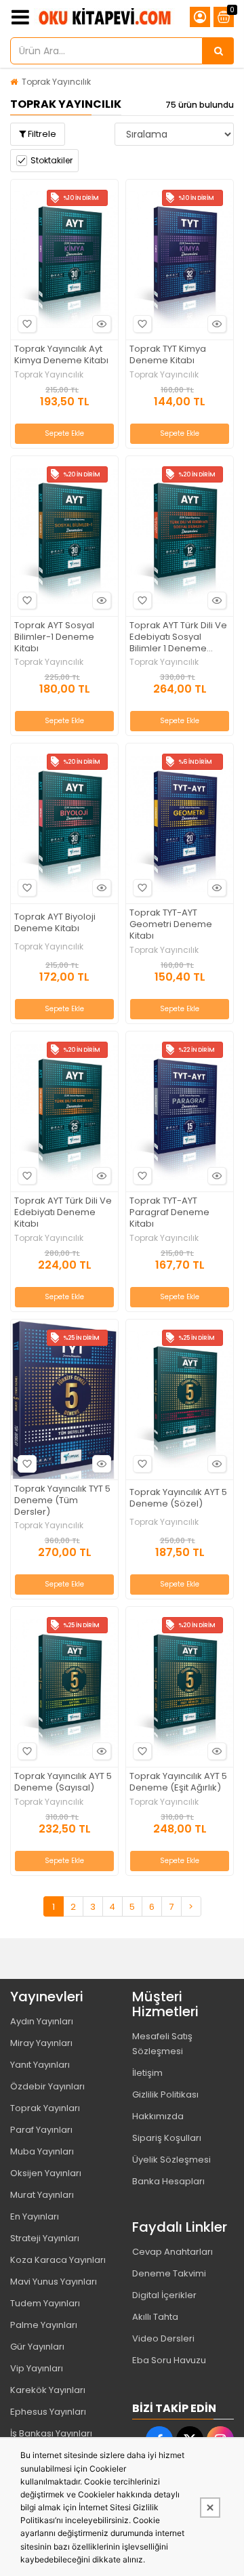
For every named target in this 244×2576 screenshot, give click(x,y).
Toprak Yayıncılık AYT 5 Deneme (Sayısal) (63, 1782)
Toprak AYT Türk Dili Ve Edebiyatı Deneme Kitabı (63, 1213)
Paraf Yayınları (41, 2130)
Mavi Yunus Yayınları (54, 2282)
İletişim (147, 2073)
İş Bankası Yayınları (51, 2433)
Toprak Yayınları (45, 2108)
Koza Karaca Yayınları (58, 2260)
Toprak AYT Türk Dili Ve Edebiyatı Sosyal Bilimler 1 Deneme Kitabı (178, 637)
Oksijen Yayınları (46, 2173)
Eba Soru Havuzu (169, 2360)
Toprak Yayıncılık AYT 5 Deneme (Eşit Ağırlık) (178, 1782)
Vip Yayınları (37, 2368)
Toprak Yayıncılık (56, 82)
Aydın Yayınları (42, 2021)
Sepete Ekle (64, 433)
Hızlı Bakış (102, 324)
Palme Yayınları (44, 2325)
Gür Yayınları (37, 2347)
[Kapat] (210, 2508)
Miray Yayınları (41, 2043)
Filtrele (41, 134)
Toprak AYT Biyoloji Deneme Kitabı (55, 923)
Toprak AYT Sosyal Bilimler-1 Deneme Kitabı (54, 637)
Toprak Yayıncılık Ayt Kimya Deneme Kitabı (61, 355)
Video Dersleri (163, 2338)
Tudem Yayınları (45, 2303)
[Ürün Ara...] (218, 51)
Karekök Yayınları (48, 2390)
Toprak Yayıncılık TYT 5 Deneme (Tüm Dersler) (62, 1501)
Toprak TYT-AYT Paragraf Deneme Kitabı (169, 1213)
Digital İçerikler (164, 2295)
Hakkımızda (158, 2116)
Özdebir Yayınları (47, 2086)
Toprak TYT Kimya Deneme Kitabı (168, 355)
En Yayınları (35, 2216)
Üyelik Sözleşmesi (171, 2160)
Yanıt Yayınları (40, 2065)
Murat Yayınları (42, 2195)
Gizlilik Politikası (165, 2094)
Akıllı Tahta (155, 2317)
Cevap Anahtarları (172, 2252)
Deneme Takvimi (169, 2273)
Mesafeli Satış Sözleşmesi (162, 2044)
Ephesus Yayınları (48, 2412)
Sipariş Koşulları (167, 2138)
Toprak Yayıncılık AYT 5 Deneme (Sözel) (178, 1498)
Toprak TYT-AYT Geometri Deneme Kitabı (171, 925)
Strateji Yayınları (45, 2238)
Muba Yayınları (42, 2151)
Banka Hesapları (168, 2181)
